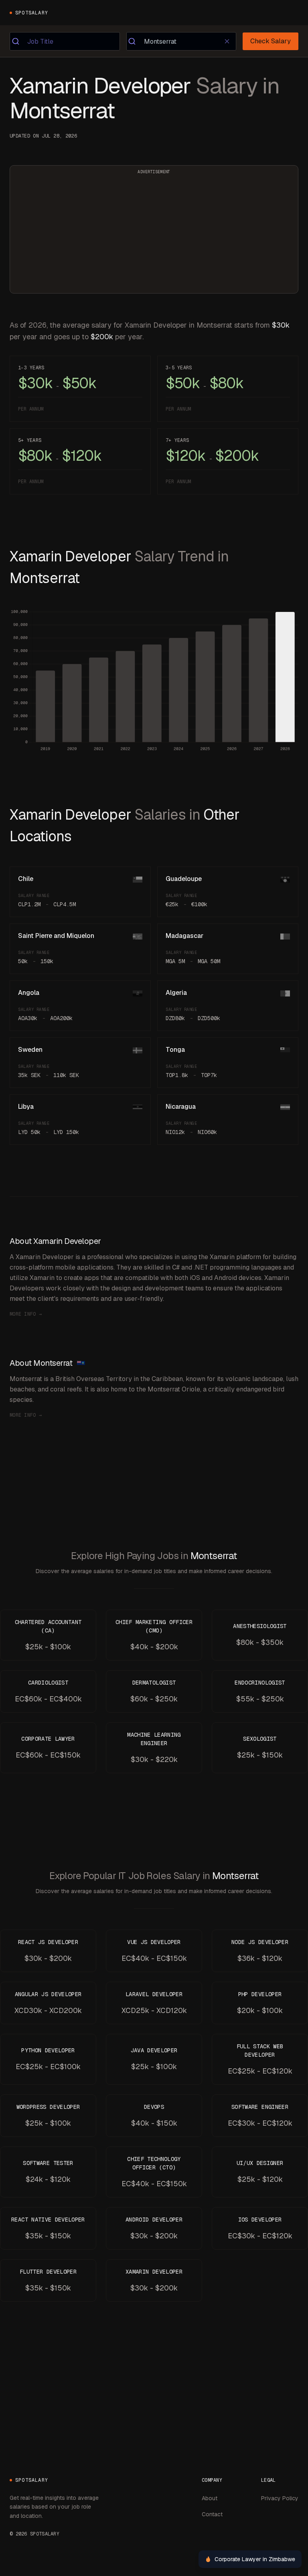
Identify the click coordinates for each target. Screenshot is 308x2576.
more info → (26, 1314)
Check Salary (271, 41)
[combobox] (65, 41)
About (210, 2498)
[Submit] (19, 41)
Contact (212, 2514)
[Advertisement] (154, 234)
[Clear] (227, 41)
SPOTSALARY (32, 13)
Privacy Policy (280, 2498)
